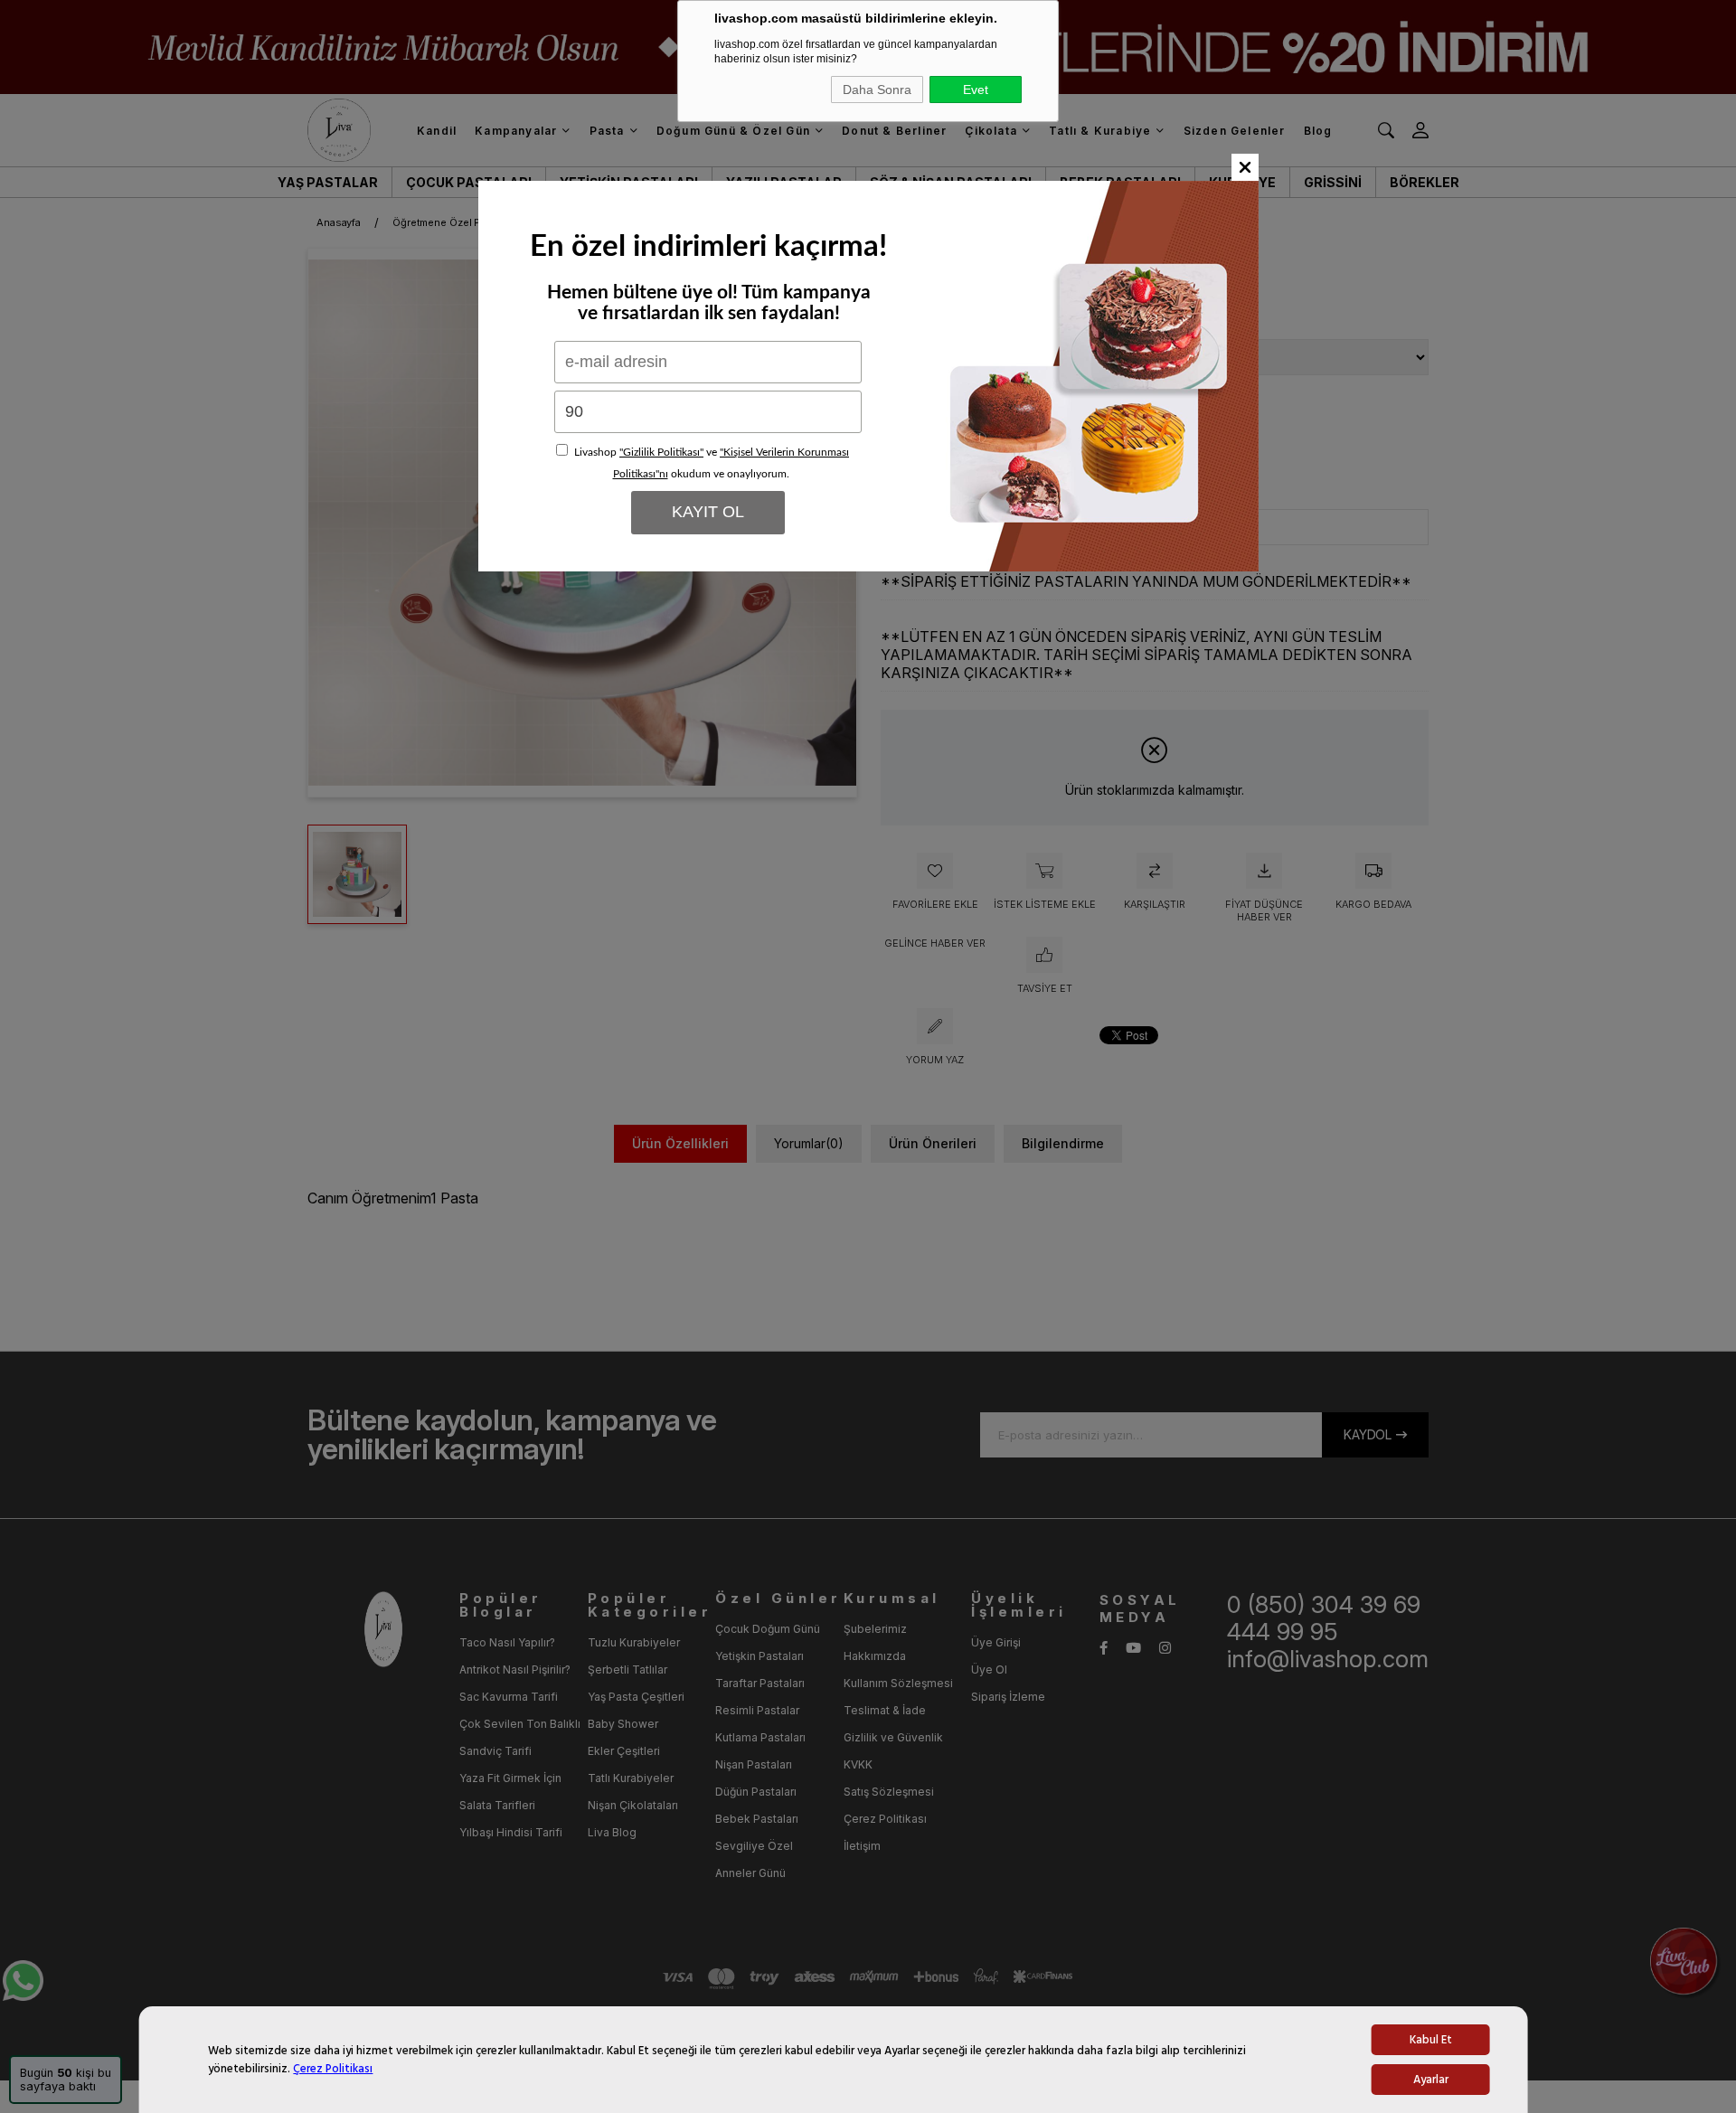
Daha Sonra (877, 90)
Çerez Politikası (333, 2069)
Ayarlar (1431, 2080)
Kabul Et (1431, 2040)
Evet (976, 90)
